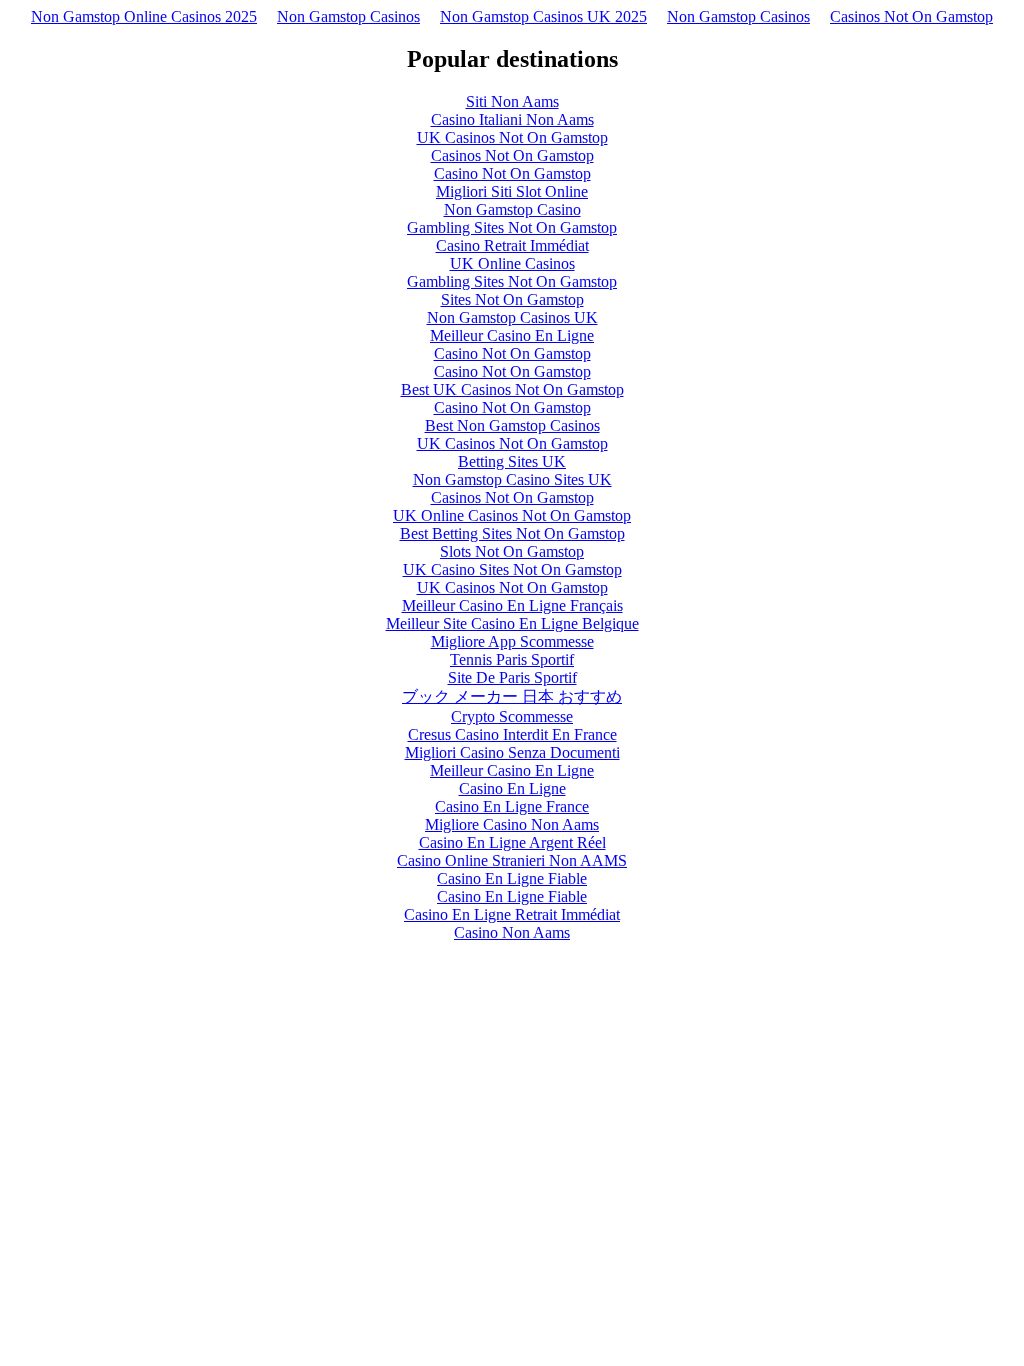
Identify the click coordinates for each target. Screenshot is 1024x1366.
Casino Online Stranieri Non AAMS (512, 860)
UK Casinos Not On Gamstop (512, 137)
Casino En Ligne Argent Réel (512, 842)
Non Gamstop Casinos (348, 16)
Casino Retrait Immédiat (512, 245)
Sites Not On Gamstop (512, 299)
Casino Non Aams (512, 932)
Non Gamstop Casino (512, 209)
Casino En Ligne (512, 788)
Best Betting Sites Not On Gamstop (512, 533)
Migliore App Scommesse (512, 641)
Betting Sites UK (512, 461)
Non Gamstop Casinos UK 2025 (543, 16)
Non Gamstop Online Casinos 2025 (144, 16)
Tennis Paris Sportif (512, 659)
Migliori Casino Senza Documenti (512, 752)
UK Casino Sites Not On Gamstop (512, 569)
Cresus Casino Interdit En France (512, 734)
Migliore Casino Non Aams (512, 824)
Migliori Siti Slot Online (512, 191)
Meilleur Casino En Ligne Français (512, 605)
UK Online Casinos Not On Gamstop (512, 515)
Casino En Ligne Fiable (512, 878)
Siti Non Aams (512, 101)
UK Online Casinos (512, 263)
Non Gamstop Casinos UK (512, 317)
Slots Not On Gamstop (512, 551)
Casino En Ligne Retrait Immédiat (512, 914)
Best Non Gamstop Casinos (512, 425)
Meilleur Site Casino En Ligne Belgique (512, 623)
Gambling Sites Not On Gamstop (512, 227)
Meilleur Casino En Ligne (512, 335)
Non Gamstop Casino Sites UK (512, 479)
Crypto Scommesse (512, 716)
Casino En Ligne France (512, 806)
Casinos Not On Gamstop (911, 16)
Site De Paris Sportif (512, 677)
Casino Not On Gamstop (512, 173)
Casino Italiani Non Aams (512, 119)
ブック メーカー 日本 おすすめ (512, 696)
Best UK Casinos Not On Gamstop (512, 389)
